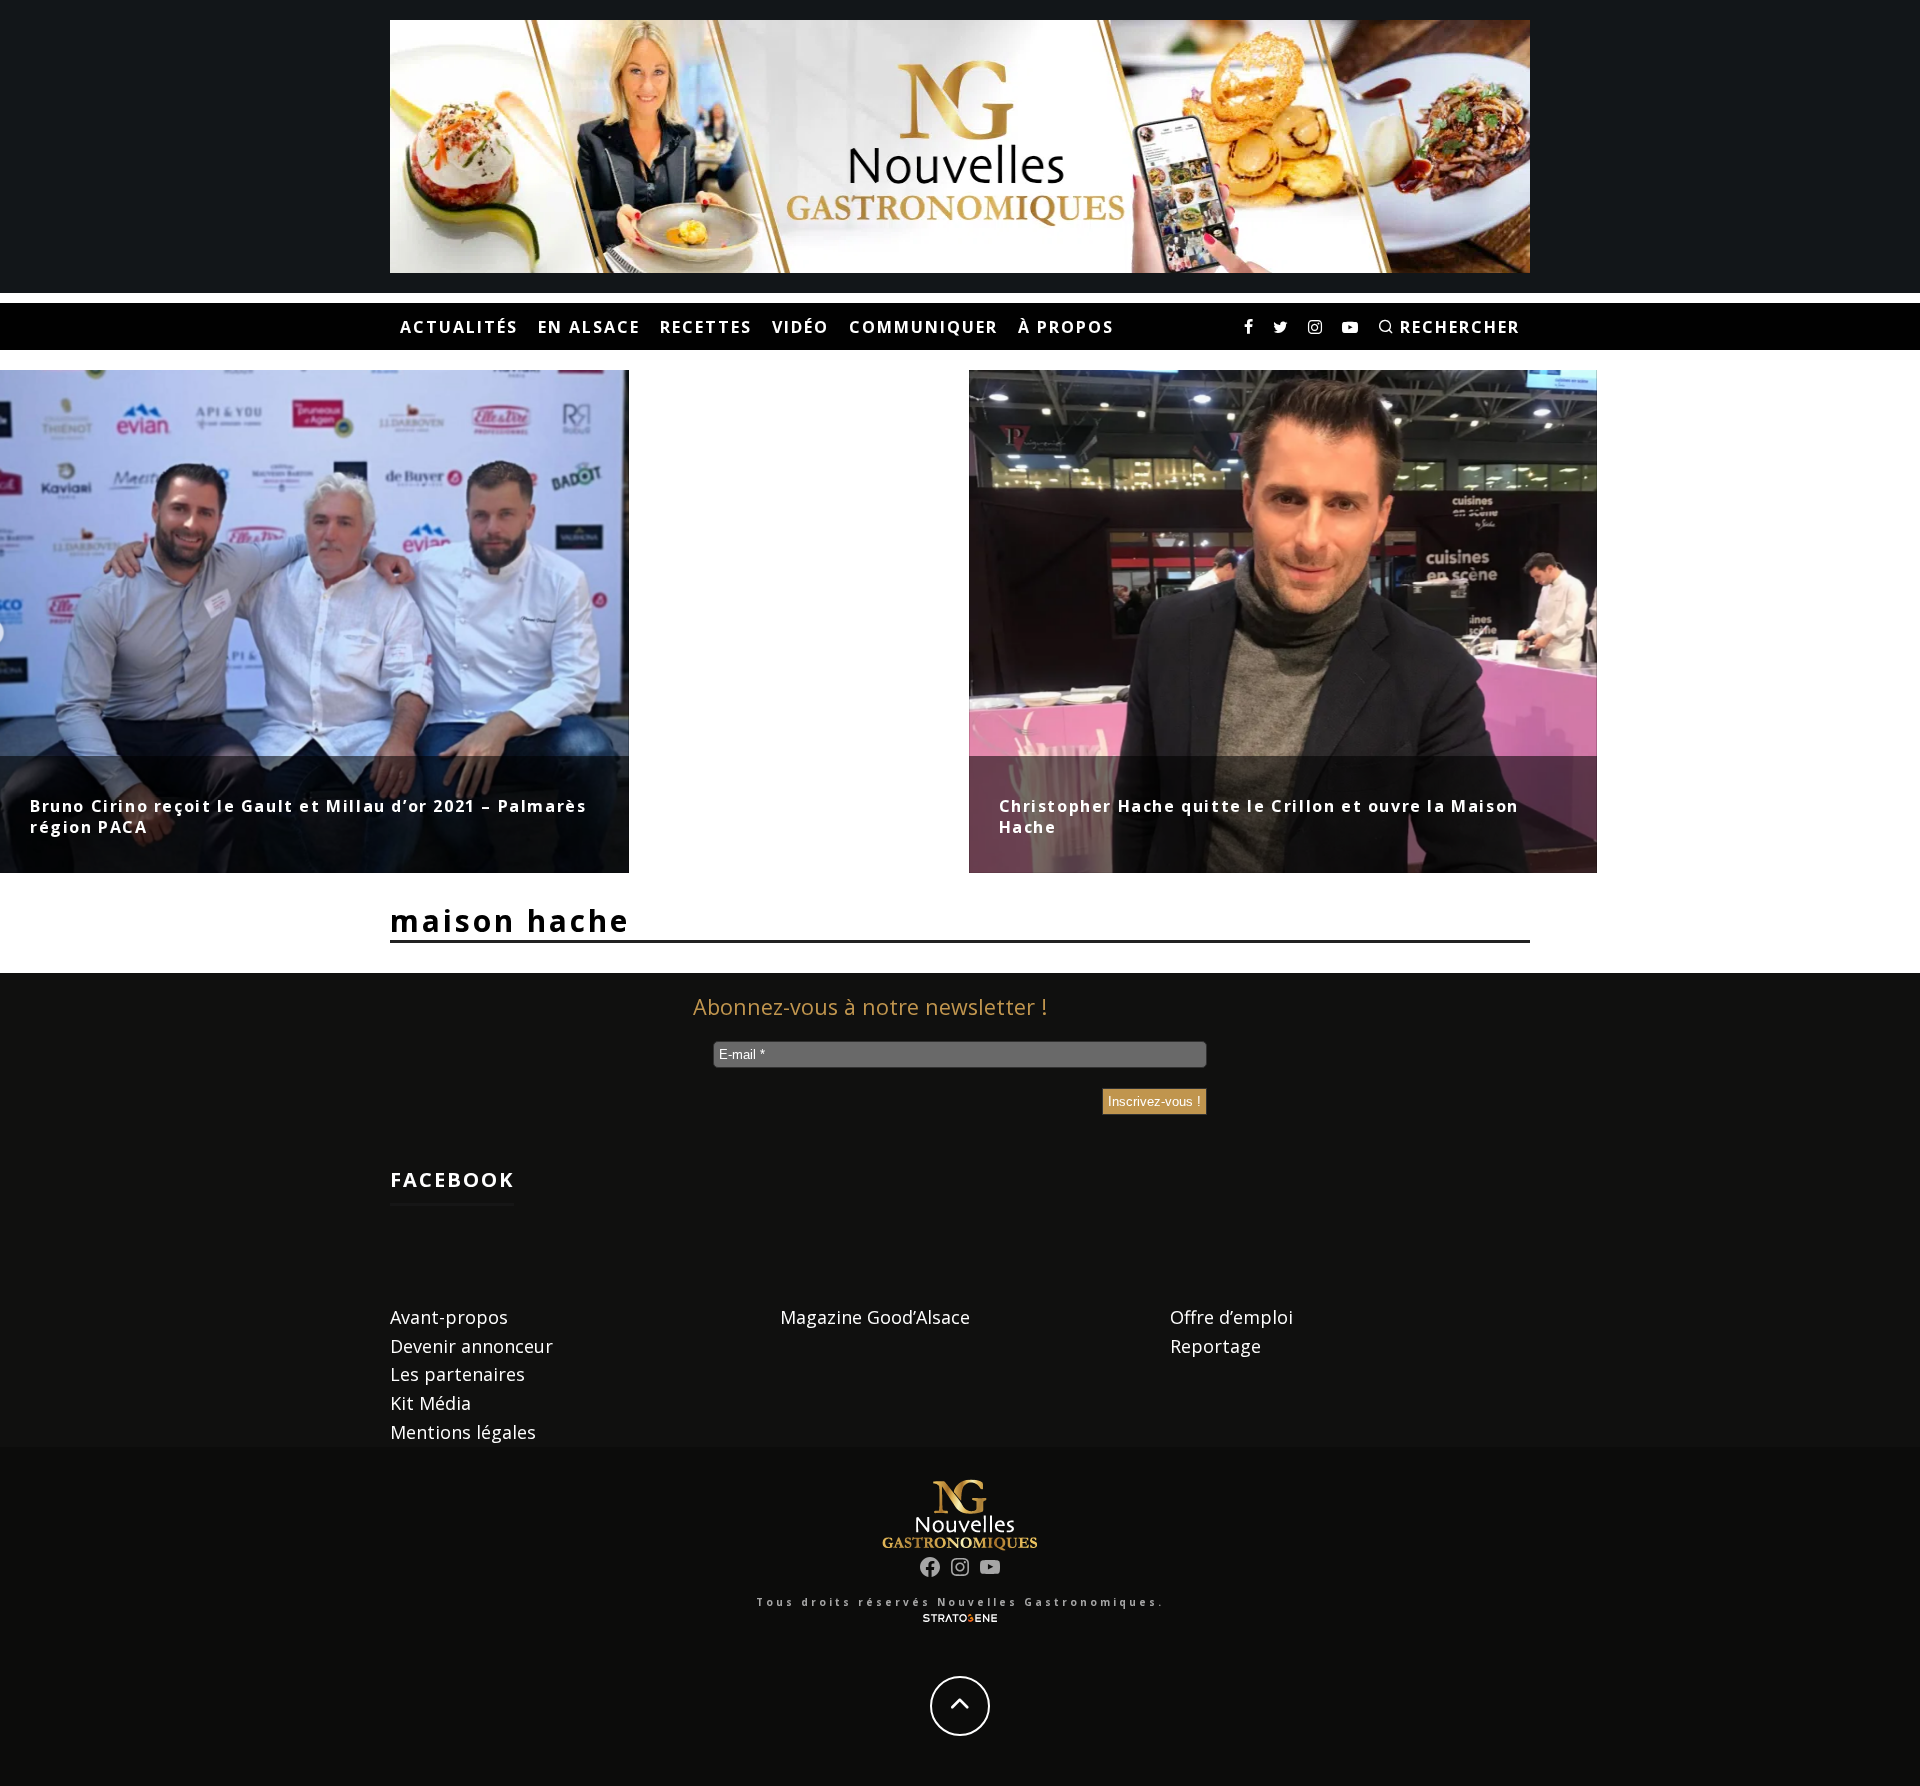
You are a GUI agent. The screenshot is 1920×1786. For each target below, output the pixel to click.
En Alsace (589, 327)
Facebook (452, 1179)
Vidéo (800, 327)
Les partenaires (457, 1374)
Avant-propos (449, 1317)
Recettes (706, 327)
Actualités (459, 327)
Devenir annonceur (471, 1346)
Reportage (1215, 1346)
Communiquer (923, 327)
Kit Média (430, 1403)
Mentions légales (463, 1432)
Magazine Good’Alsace (875, 1317)
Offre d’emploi (1231, 1317)
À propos (1066, 327)
